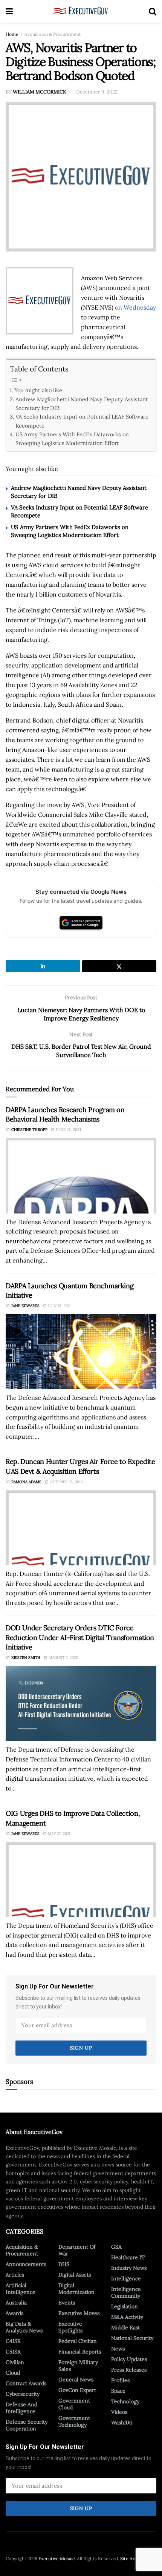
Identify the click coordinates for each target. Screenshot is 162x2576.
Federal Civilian (78, 2341)
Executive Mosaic (57, 2558)
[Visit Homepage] (81, 11)
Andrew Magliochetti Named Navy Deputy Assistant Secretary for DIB (82, 404)
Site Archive (133, 2558)
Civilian (15, 2362)
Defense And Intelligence (21, 2408)
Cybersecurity (23, 2394)
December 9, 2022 (97, 92)
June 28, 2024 (68, 1130)
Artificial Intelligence (21, 2289)
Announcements (26, 2264)
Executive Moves (79, 2313)
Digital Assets (75, 2275)
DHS (64, 2264)
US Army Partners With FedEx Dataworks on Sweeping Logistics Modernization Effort (72, 439)
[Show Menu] (9, 11)
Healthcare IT (128, 2257)
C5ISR (13, 2352)
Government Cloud (74, 2404)
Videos (119, 2412)
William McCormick (40, 92)
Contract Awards (26, 2383)
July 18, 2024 (59, 1306)
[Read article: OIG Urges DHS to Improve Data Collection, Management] (81, 1879)
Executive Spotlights (70, 2327)
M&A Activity (127, 2317)
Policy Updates (129, 2359)
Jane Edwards (25, 1306)
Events (67, 2303)
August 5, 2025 (63, 1658)
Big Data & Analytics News (24, 2327)
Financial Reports (80, 2352)
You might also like (38, 390)
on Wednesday (135, 307)
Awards (15, 2313)
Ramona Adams (26, 1482)
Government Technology (74, 2421)
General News (76, 2380)
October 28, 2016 (66, 1482)
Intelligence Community (126, 2292)
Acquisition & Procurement (53, 34)
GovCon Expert (77, 2390)
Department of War (77, 2250)
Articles (15, 2275)
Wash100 (122, 2423)
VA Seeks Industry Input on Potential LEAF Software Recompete (82, 421)
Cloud (13, 2373)
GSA (116, 2247)
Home (12, 34)
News (118, 2349)
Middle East (125, 2327)
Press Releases (129, 2370)
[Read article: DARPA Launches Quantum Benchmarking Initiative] (81, 1352)
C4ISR (13, 2341)
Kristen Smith (26, 1658)
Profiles (120, 2380)
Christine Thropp (29, 1130)
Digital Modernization (76, 2289)
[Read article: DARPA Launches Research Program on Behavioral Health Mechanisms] (81, 1176)
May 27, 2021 (59, 1834)
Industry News (129, 2268)
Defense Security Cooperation (27, 2425)
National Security (132, 2338)
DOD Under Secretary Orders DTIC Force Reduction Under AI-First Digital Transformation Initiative (80, 1637)
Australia (16, 2303)
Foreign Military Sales (78, 2366)
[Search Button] (153, 11)
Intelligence (126, 2278)
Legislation (125, 2306)
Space (118, 2391)
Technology (125, 2401)
